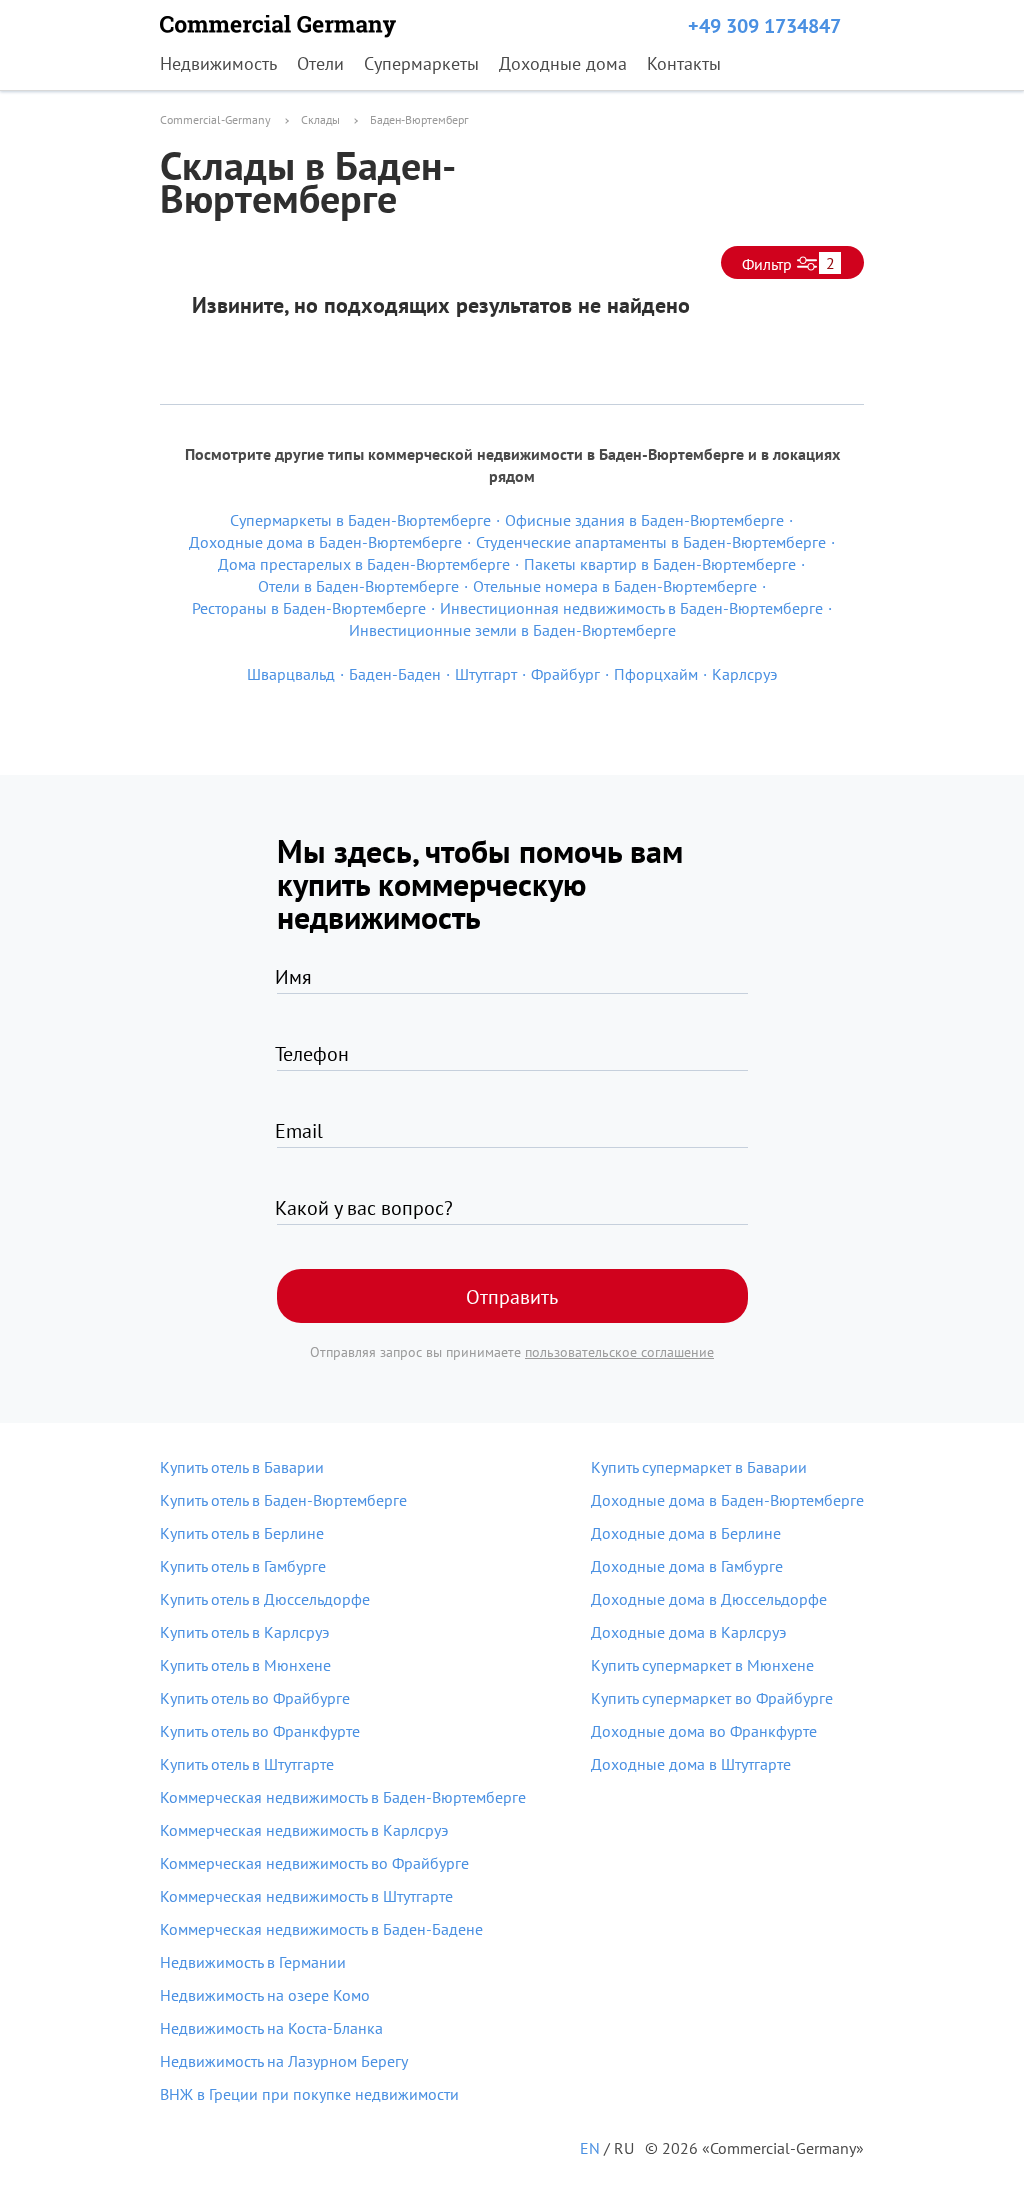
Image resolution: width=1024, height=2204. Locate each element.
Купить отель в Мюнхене (245, 1665)
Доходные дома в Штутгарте (691, 1764)
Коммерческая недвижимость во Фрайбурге (314, 1863)
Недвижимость (218, 63)
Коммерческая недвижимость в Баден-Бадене (321, 1929)
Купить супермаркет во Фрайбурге (712, 1698)
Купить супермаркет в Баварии (699, 1467)
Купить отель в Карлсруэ (244, 1632)
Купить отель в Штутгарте (247, 1764)
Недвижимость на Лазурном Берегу (284, 2061)
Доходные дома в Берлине (686, 1533)
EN (590, 2148)
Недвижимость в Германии (253, 1962)
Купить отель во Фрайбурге (255, 1698)
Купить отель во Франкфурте (260, 1731)
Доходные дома (563, 63)
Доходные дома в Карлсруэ (688, 1632)
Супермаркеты (421, 63)
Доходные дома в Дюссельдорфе (709, 1599)
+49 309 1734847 (764, 26)
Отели (320, 63)
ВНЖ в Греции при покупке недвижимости (309, 2094)
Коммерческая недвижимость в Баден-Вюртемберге (343, 1797)
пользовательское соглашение (619, 1352)
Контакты (684, 63)
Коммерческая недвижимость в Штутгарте (306, 1896)
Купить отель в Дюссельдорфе (265, 1599)
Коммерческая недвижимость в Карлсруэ (304, 1830)
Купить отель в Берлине (242, 1533)
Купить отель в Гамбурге (243, 1566)
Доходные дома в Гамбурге (687, 1566)
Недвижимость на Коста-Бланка (271, 2028)
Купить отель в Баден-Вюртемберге (283, 1500)
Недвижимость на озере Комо (265, 1995)
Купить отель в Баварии (242, 1467)
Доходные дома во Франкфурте (704, 1731)
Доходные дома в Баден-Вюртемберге (727, 1500)
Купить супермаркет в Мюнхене (702, 1665)
